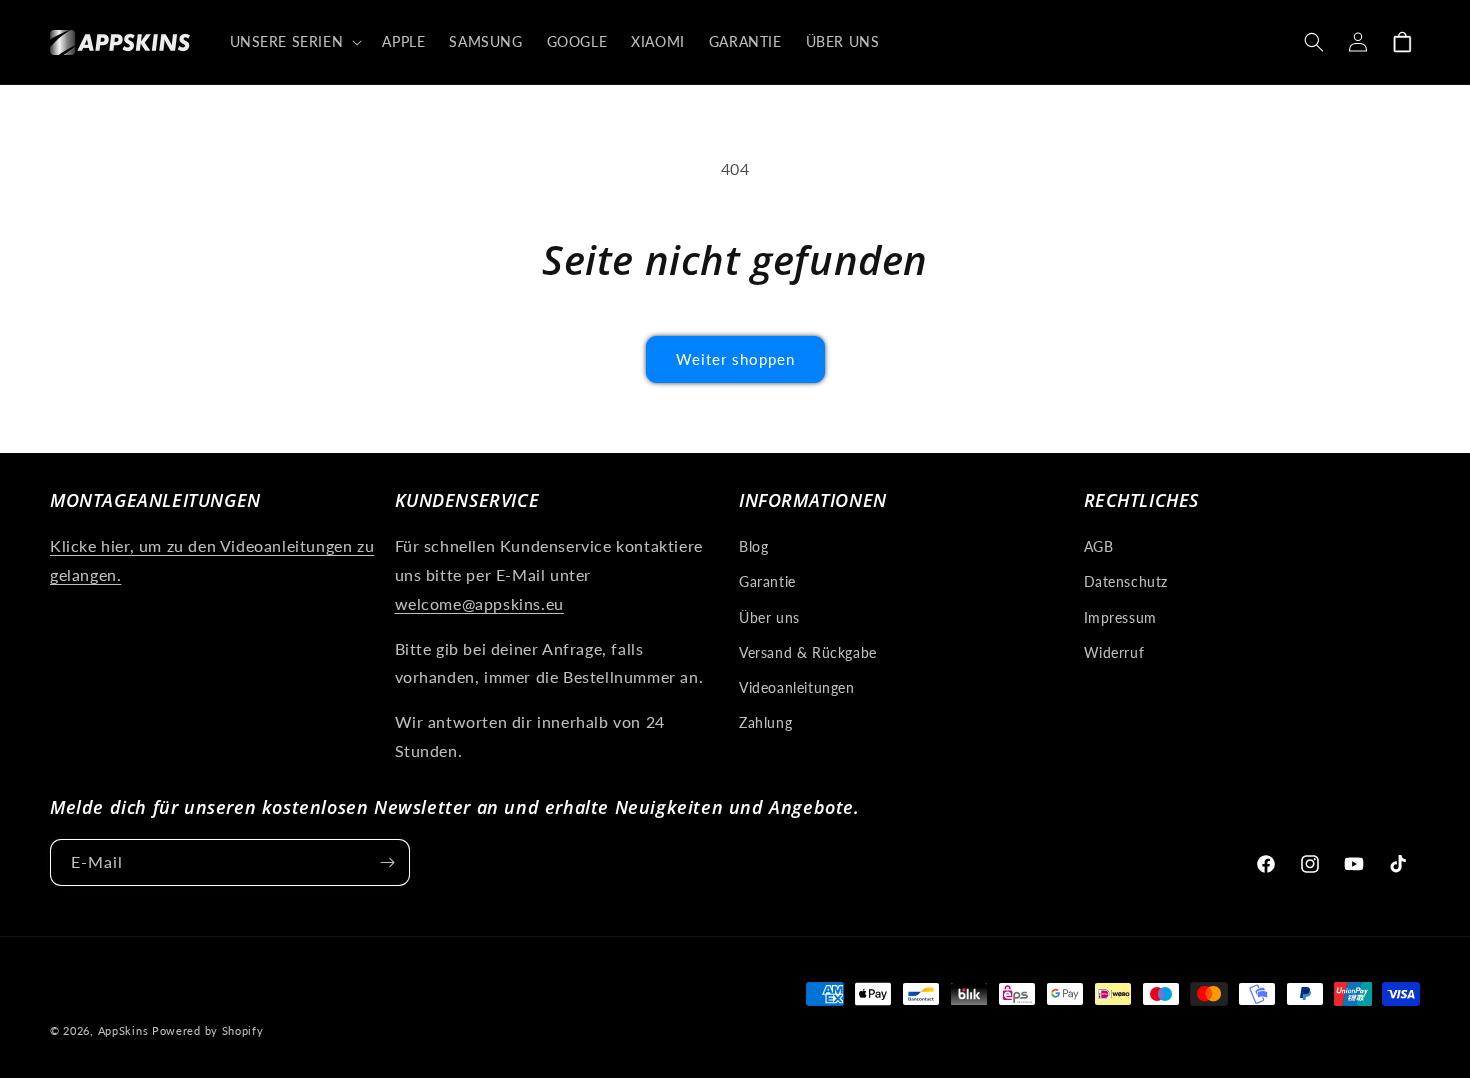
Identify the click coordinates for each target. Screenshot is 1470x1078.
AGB (1099, 546)
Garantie (767, 581)
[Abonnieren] (387, 862)
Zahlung (765, 722)
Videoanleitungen (797, 687)
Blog (753, 546)
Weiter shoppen (735, 359)
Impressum (1120, 617)
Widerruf (1114, 652)
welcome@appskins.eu (479, 603)
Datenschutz (1126, 581)
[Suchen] (1314, 42)
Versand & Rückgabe (808, 652)
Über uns (769, 617)
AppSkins (123, 1030)
